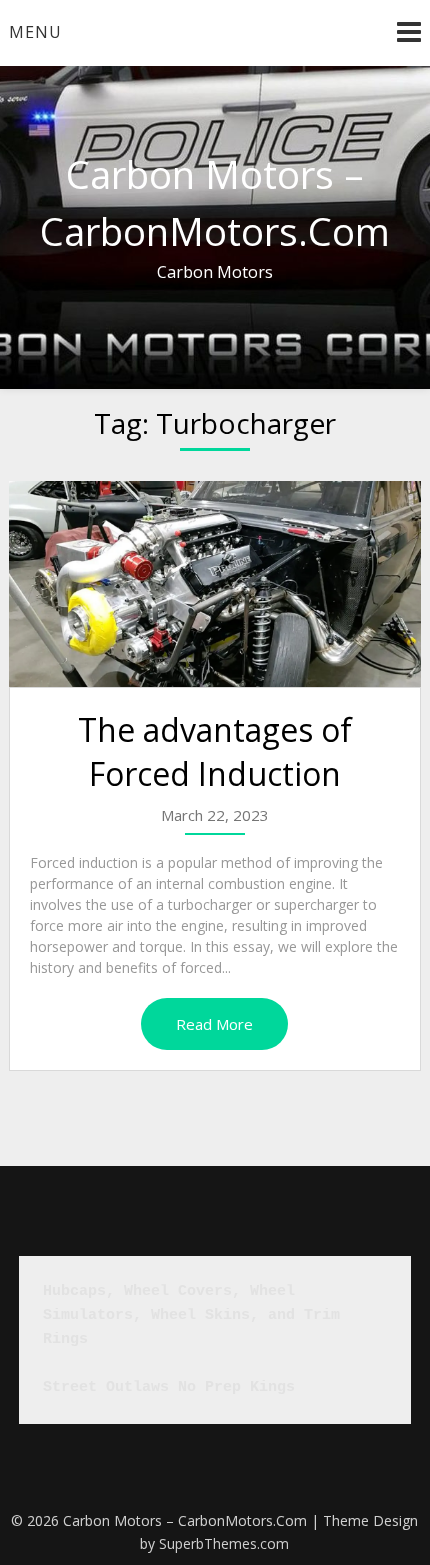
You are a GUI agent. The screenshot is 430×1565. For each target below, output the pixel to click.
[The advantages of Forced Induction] (215, 584)
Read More (214, 1024)
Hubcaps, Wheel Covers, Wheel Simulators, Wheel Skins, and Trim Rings (196, 1315)
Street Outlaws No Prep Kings (169, 1387)
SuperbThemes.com (224, 1543)
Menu (35, 32)
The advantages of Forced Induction (215, 752)
